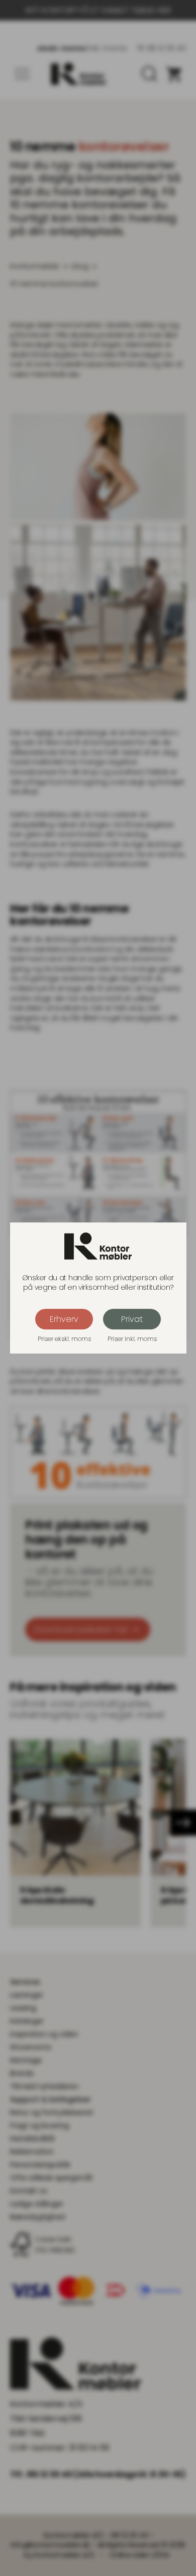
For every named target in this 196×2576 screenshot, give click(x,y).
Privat (132, 1319)
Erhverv (64, 1319)
